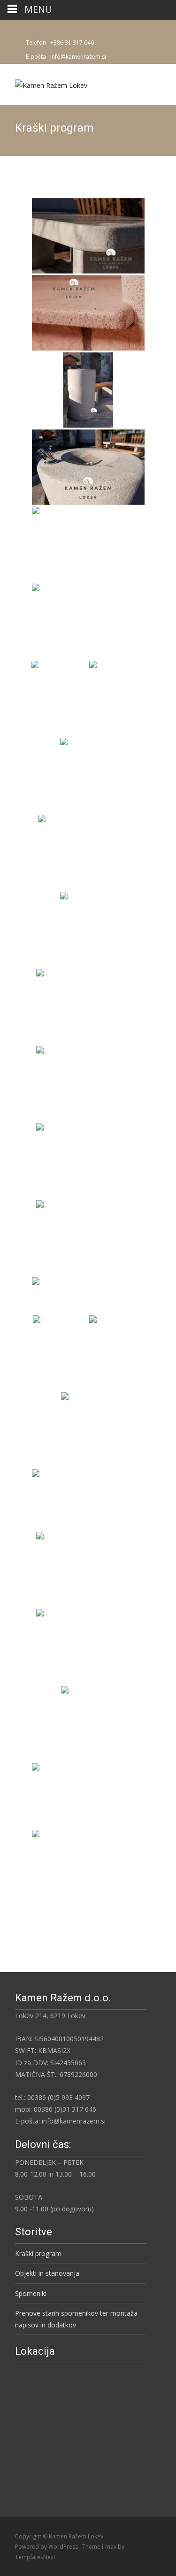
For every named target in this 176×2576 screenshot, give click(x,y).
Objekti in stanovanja (47, 2273)
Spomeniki (31, 2293)
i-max (110, 2547)
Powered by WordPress (47, 2547)
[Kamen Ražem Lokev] (44, 83)
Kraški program (38, 2253)
